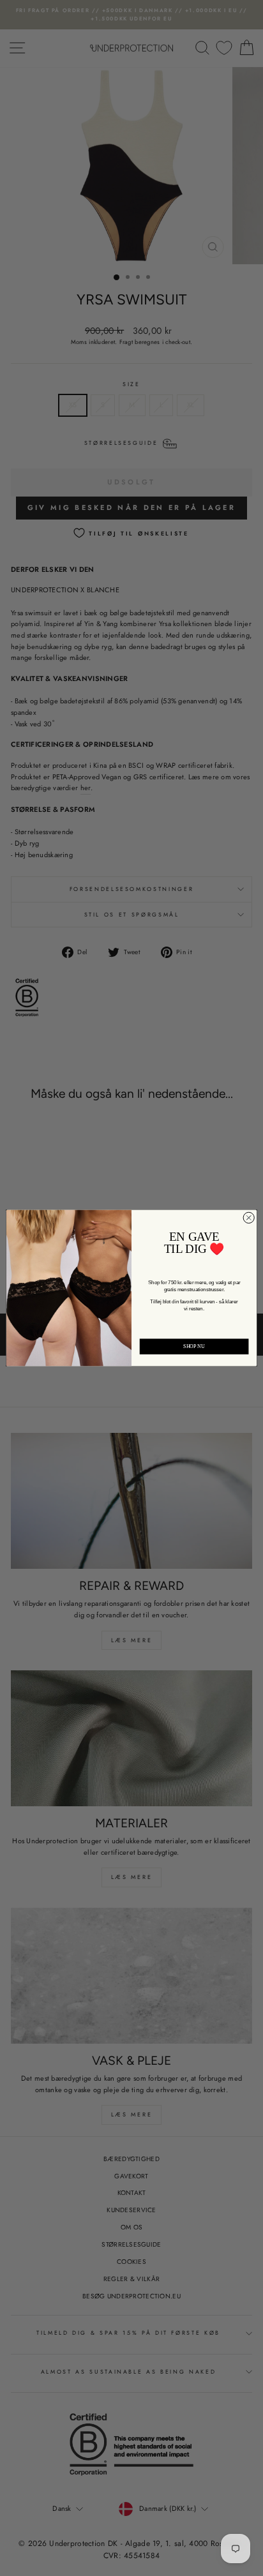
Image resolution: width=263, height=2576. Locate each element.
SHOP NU (194, 1346)
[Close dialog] (249, 1217)
